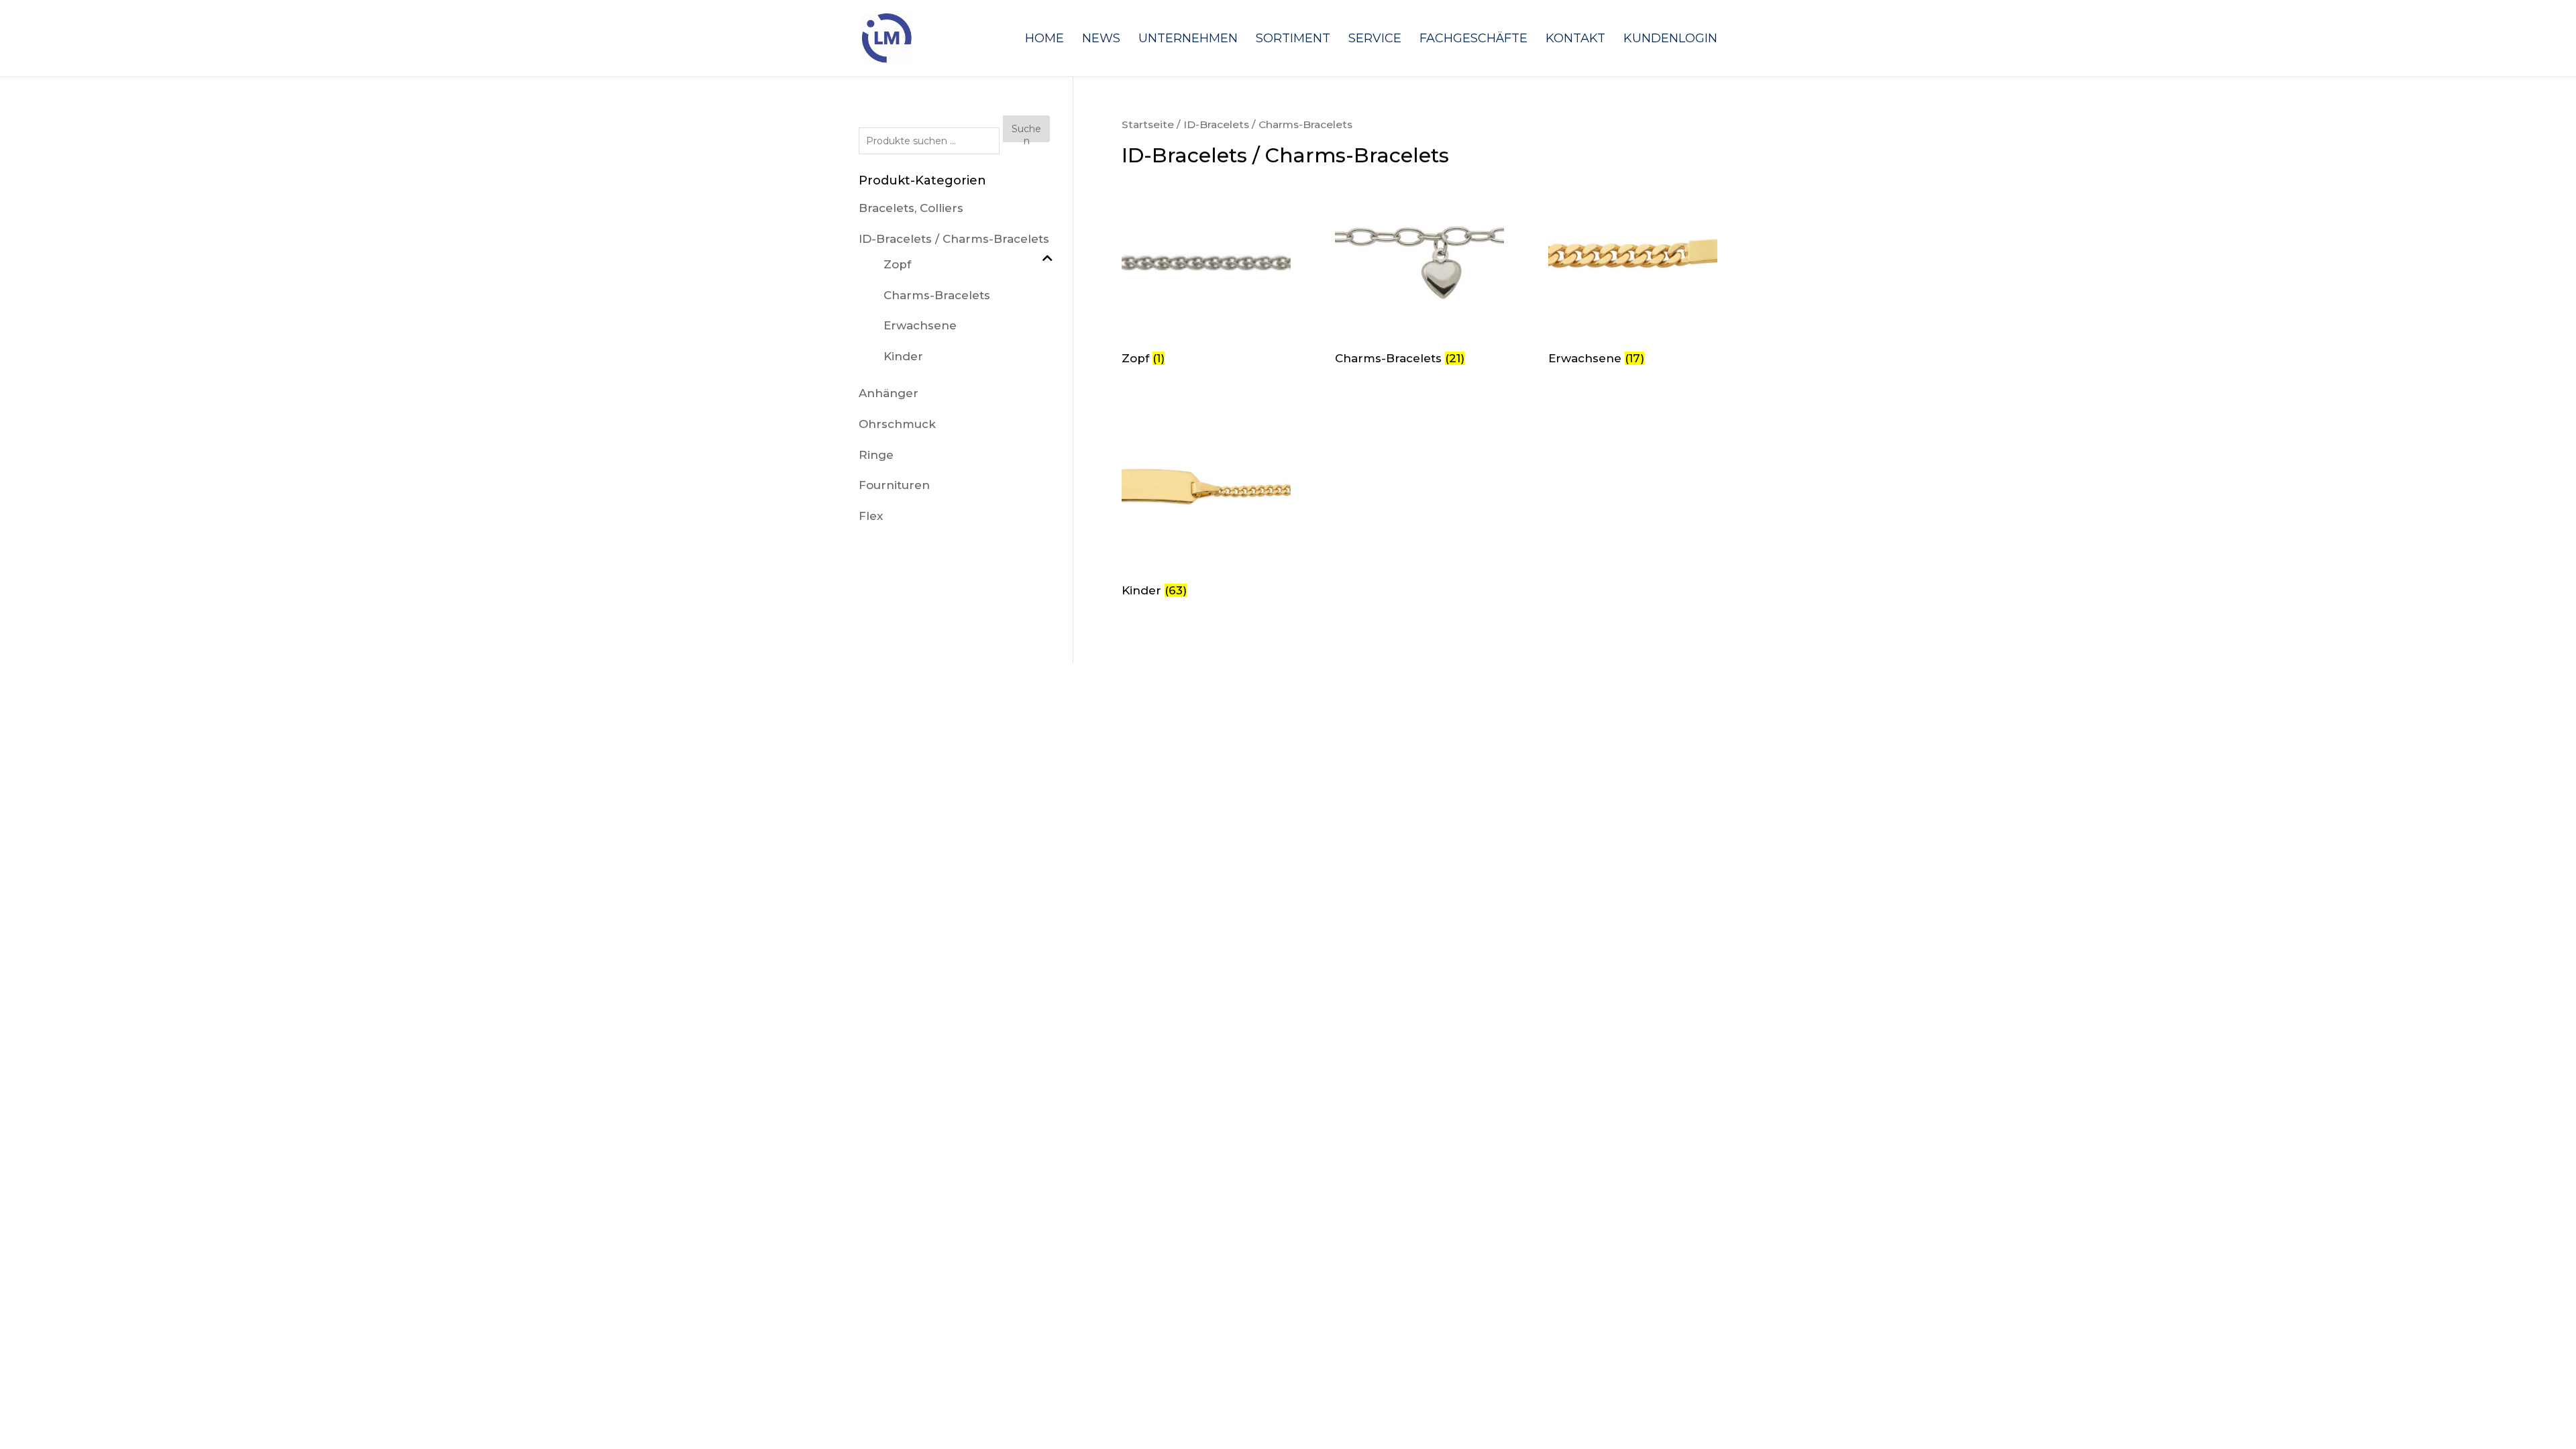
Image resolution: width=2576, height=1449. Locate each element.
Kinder (903, 356)
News (1101, 40)
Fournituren (894, 485)
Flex (871, 516)
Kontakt (1575, 40)
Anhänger (889, 393)
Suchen (1026, 132)
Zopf (897, 264)
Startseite (1148, 124)
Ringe (876, 455)
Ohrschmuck (897, 424)
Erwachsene (920, 325)
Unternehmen (1188, 40)
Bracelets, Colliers (911, 208)
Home (1044, 40)
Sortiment (1293, 40)
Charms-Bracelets (937, 295)
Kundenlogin (1670, 40)
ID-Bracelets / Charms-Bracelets (954, 239)
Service (1375, 40)
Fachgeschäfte (1473, 40)
